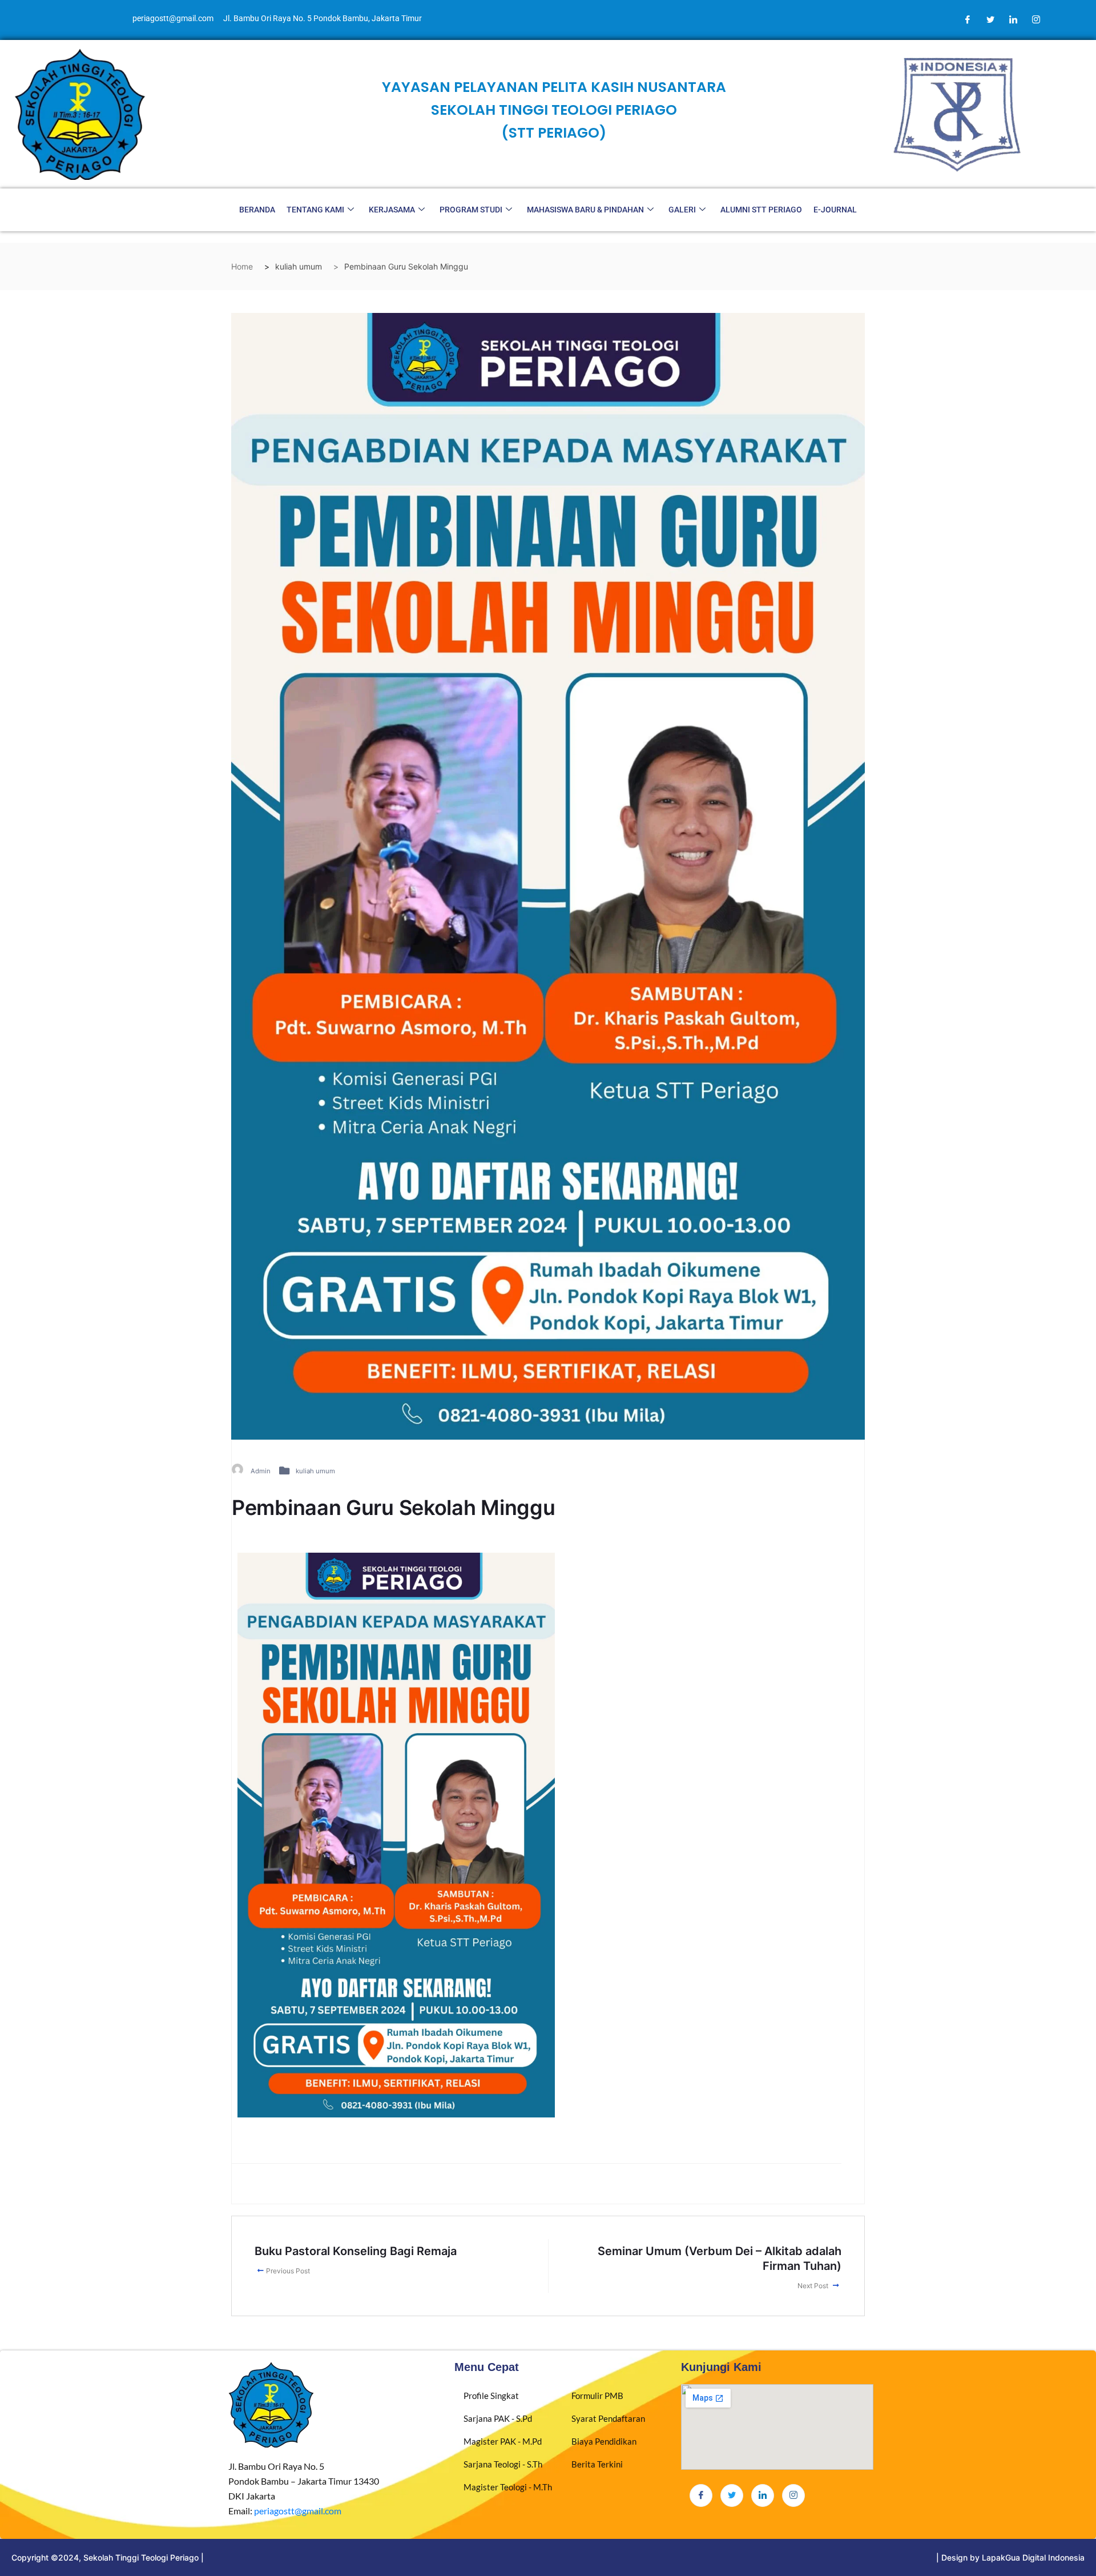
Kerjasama (392, 210)
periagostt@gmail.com (298, 2511)
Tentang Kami (315, 210)
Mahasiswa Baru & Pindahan (585, 210)
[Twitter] (990, 20)
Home (242, 266)
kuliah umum (315, 1471)
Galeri (682, 210)
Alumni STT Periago (761, 210)
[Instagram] (1036, 20)
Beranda (257, 210)
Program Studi (471, 210)
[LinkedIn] (1013, 20)
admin (261, 1471)
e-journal (835, 210)
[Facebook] (968, 20)
